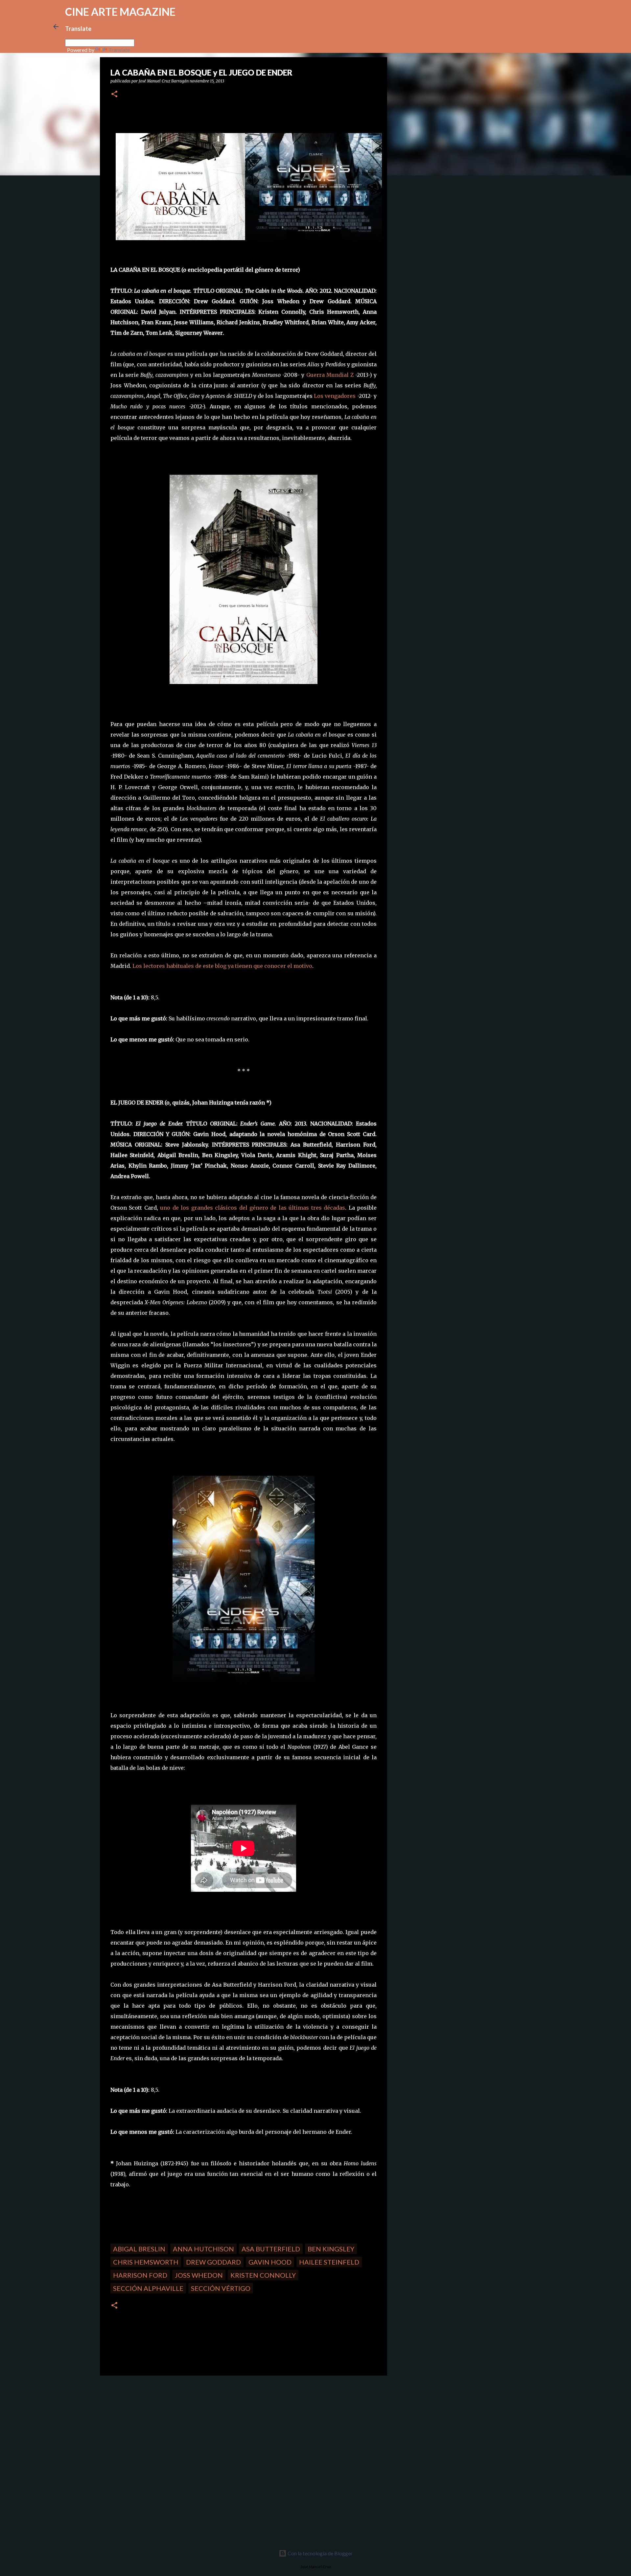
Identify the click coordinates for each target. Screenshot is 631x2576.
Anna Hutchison (203, 2249)
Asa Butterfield (271, 2249)
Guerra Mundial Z (330, 375)
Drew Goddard (213, 2262)
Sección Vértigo (221, 2288)
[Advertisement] (147, 2427)
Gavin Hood (270, 2262)
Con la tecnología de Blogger (320, 2553)
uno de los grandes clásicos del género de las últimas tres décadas (253, 1208)
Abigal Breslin (139, 2249)
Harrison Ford (140, 2275)
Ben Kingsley (331, 2249)
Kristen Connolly (263, 2275)
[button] (114, 94)
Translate (119, 50)
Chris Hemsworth (146, 2262)
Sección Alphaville (148, 2288)
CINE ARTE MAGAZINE (120, 12)
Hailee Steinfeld (329, 2262)
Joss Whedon (199, 2275)
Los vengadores (335, 396)
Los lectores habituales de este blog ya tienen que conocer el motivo (222, 966)
